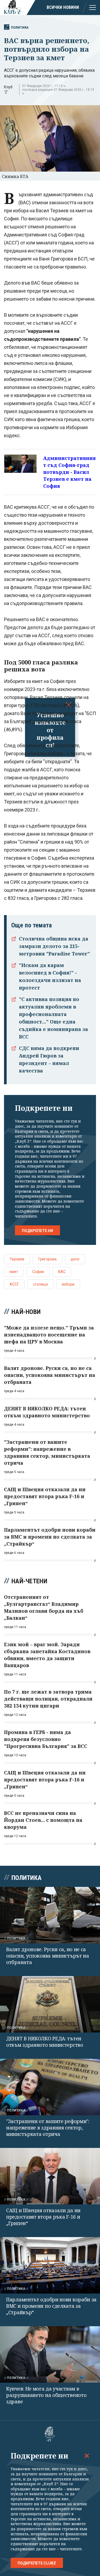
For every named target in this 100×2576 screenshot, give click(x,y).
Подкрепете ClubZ (37, 2563)
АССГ (14, 1284)
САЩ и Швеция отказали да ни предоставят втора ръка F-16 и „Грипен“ (43, 2217)
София (38, 1272)
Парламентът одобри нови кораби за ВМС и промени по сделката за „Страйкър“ (51, 2306)
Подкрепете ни (37, 1231)
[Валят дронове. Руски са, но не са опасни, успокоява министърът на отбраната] (50, 1915)
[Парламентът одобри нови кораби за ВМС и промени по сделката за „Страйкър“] (50, 2265)
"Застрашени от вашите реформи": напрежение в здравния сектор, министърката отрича (48, 2128)
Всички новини (63, 7)
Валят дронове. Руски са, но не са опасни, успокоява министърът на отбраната (48, 1956)
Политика (20, 27)
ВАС (62, 1272)
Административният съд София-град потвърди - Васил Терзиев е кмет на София (69, 472)
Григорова (47, 1259)
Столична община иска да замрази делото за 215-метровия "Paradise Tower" (54, 946)
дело (75, 1259)
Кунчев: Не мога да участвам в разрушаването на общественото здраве (46, 2395)
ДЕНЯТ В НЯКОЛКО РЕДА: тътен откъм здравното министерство (45, 2042)
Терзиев (17, 1259)
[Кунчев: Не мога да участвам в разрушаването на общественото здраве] (50, 2354)
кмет (14, 1272)
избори (68, 1284)
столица (40, 1284)
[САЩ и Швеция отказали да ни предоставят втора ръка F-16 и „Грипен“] (50, 2176)
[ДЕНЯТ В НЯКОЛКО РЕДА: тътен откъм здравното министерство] (50, 2004)
